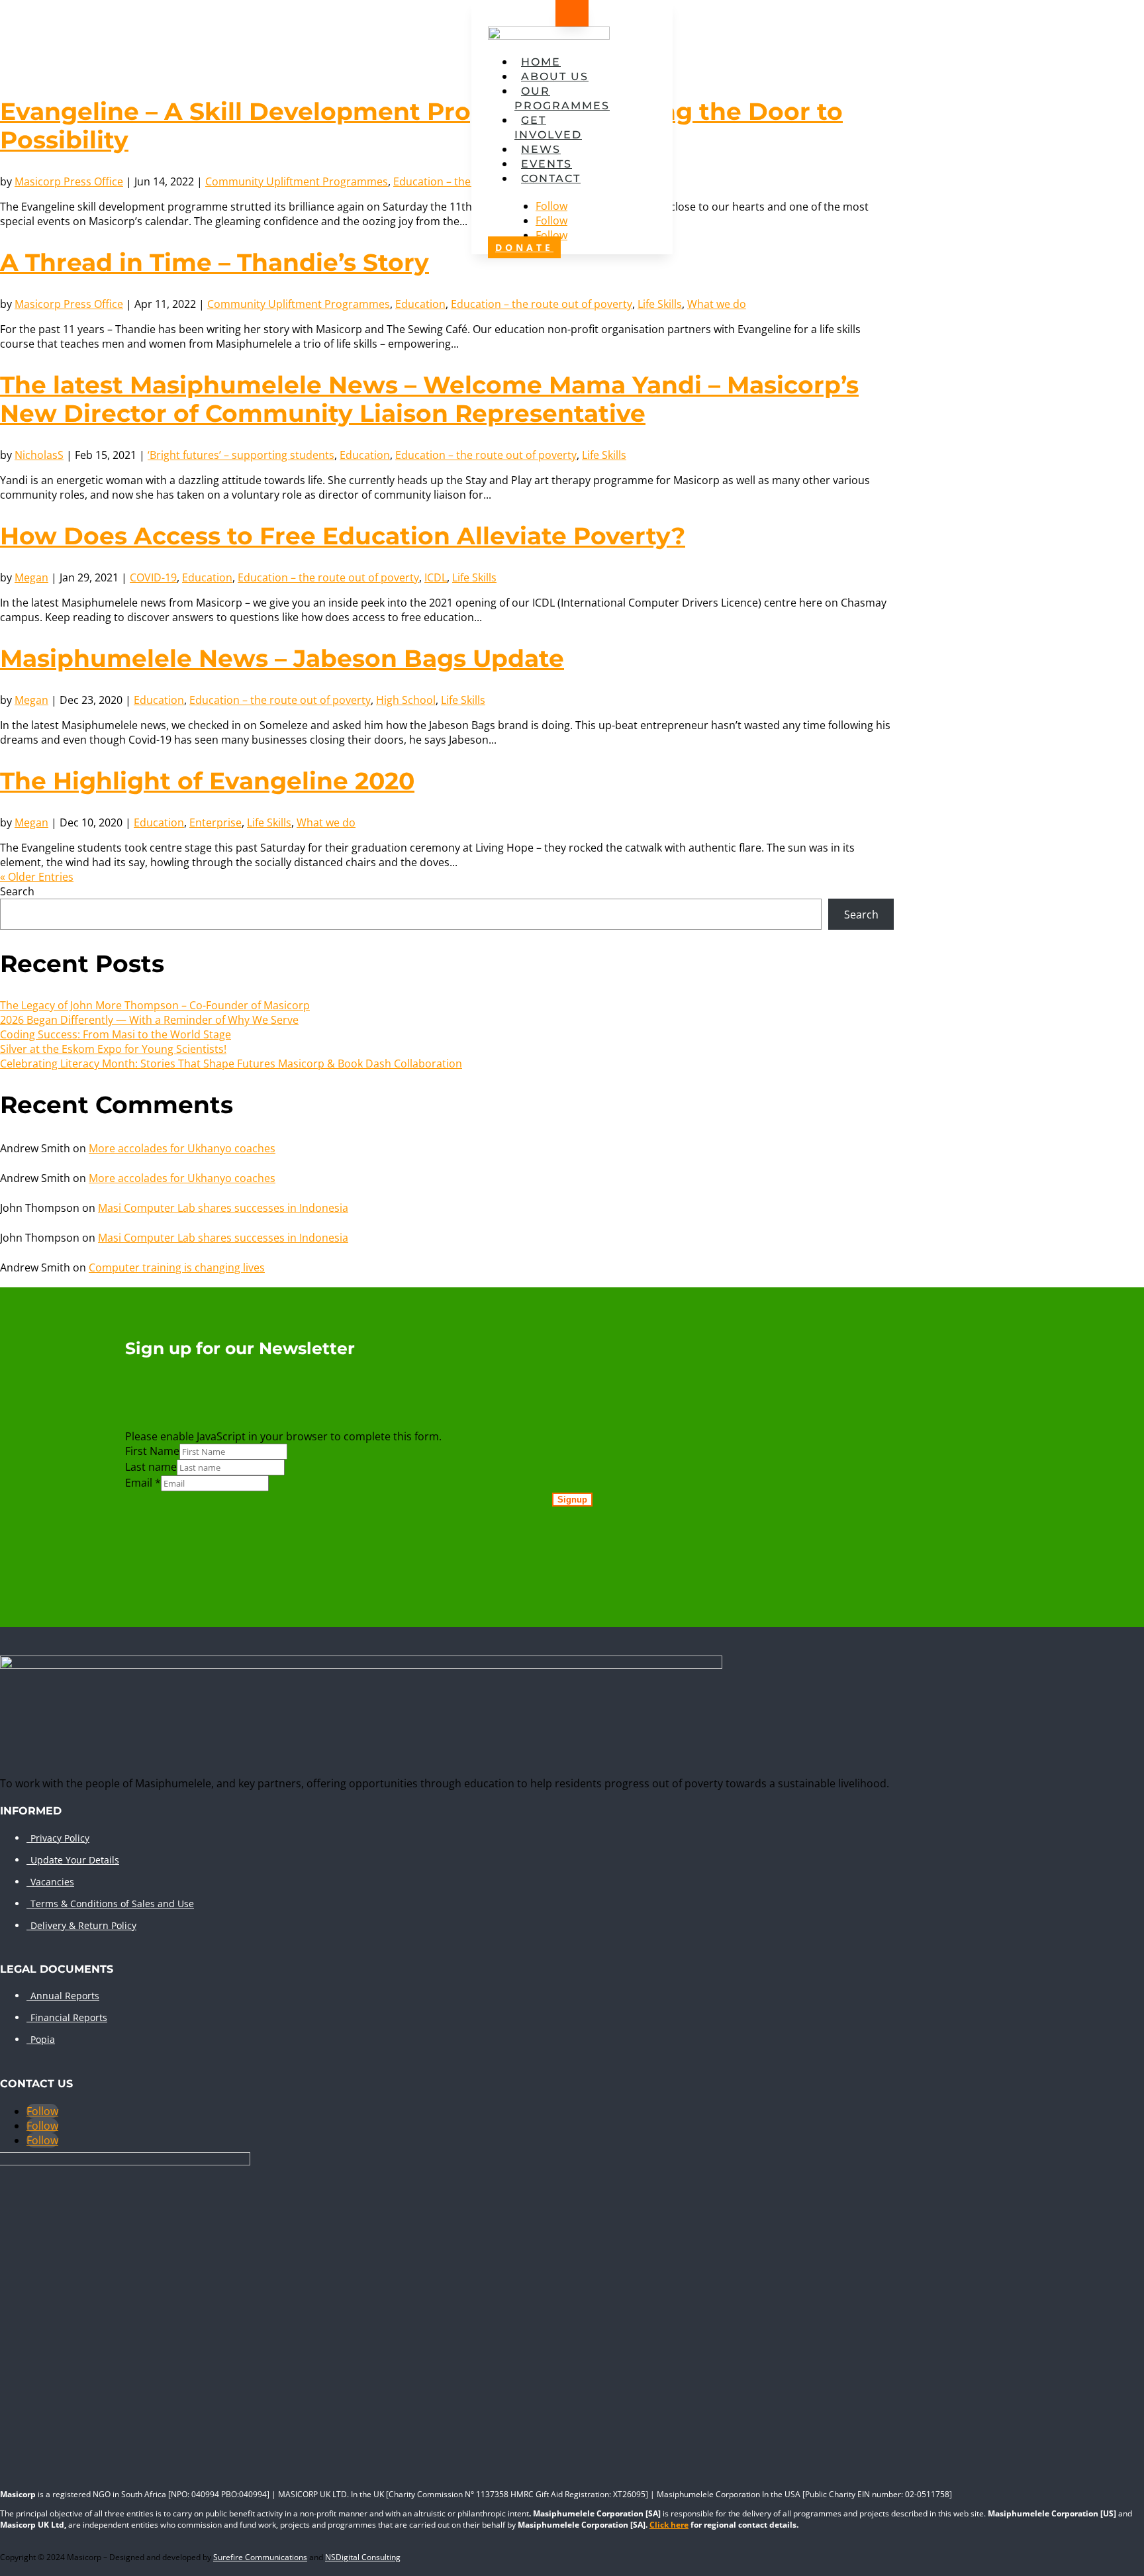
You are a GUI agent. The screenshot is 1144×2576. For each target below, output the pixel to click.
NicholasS (39, 455)
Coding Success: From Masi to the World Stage (116, 1034)
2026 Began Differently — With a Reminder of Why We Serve (149, 1020)
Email (143, 1483)
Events (547, 164)
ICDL (436, 577)
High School (406, 700)
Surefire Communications (260, 2557)
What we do (717, 304)
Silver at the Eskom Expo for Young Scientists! (113, 1049)
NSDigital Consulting (363, 2557)
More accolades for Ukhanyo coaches (182, 1148)
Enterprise (215, 822)
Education (420, 304)
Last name (151, 1467)
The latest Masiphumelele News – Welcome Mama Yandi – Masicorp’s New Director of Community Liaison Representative (429, 399)
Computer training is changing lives (177, 1267)
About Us (555, 76)
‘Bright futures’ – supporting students (241, 455)
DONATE (524, 247)
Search (17, 891)
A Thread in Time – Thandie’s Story (215, 262)
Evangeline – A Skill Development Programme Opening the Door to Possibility (421, 125)
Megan (31, 577)
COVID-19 (153, 577)
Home (541, 62)
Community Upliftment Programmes (297, 181)
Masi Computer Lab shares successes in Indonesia (223, 1208)
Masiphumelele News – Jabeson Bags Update (282, 658)
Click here (669, 2525)
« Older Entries (37, 877)
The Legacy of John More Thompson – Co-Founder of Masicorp (155, 1005)
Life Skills (660, 304)
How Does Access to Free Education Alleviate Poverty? (343, 536)
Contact (551, 178)
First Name (152, 1451)
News (541, 149)
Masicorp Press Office (69, 181)
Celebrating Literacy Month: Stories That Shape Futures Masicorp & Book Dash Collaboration (231, 1064)
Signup (572, 1500)
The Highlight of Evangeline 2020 (207, 781)
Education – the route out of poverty (542, 304)
